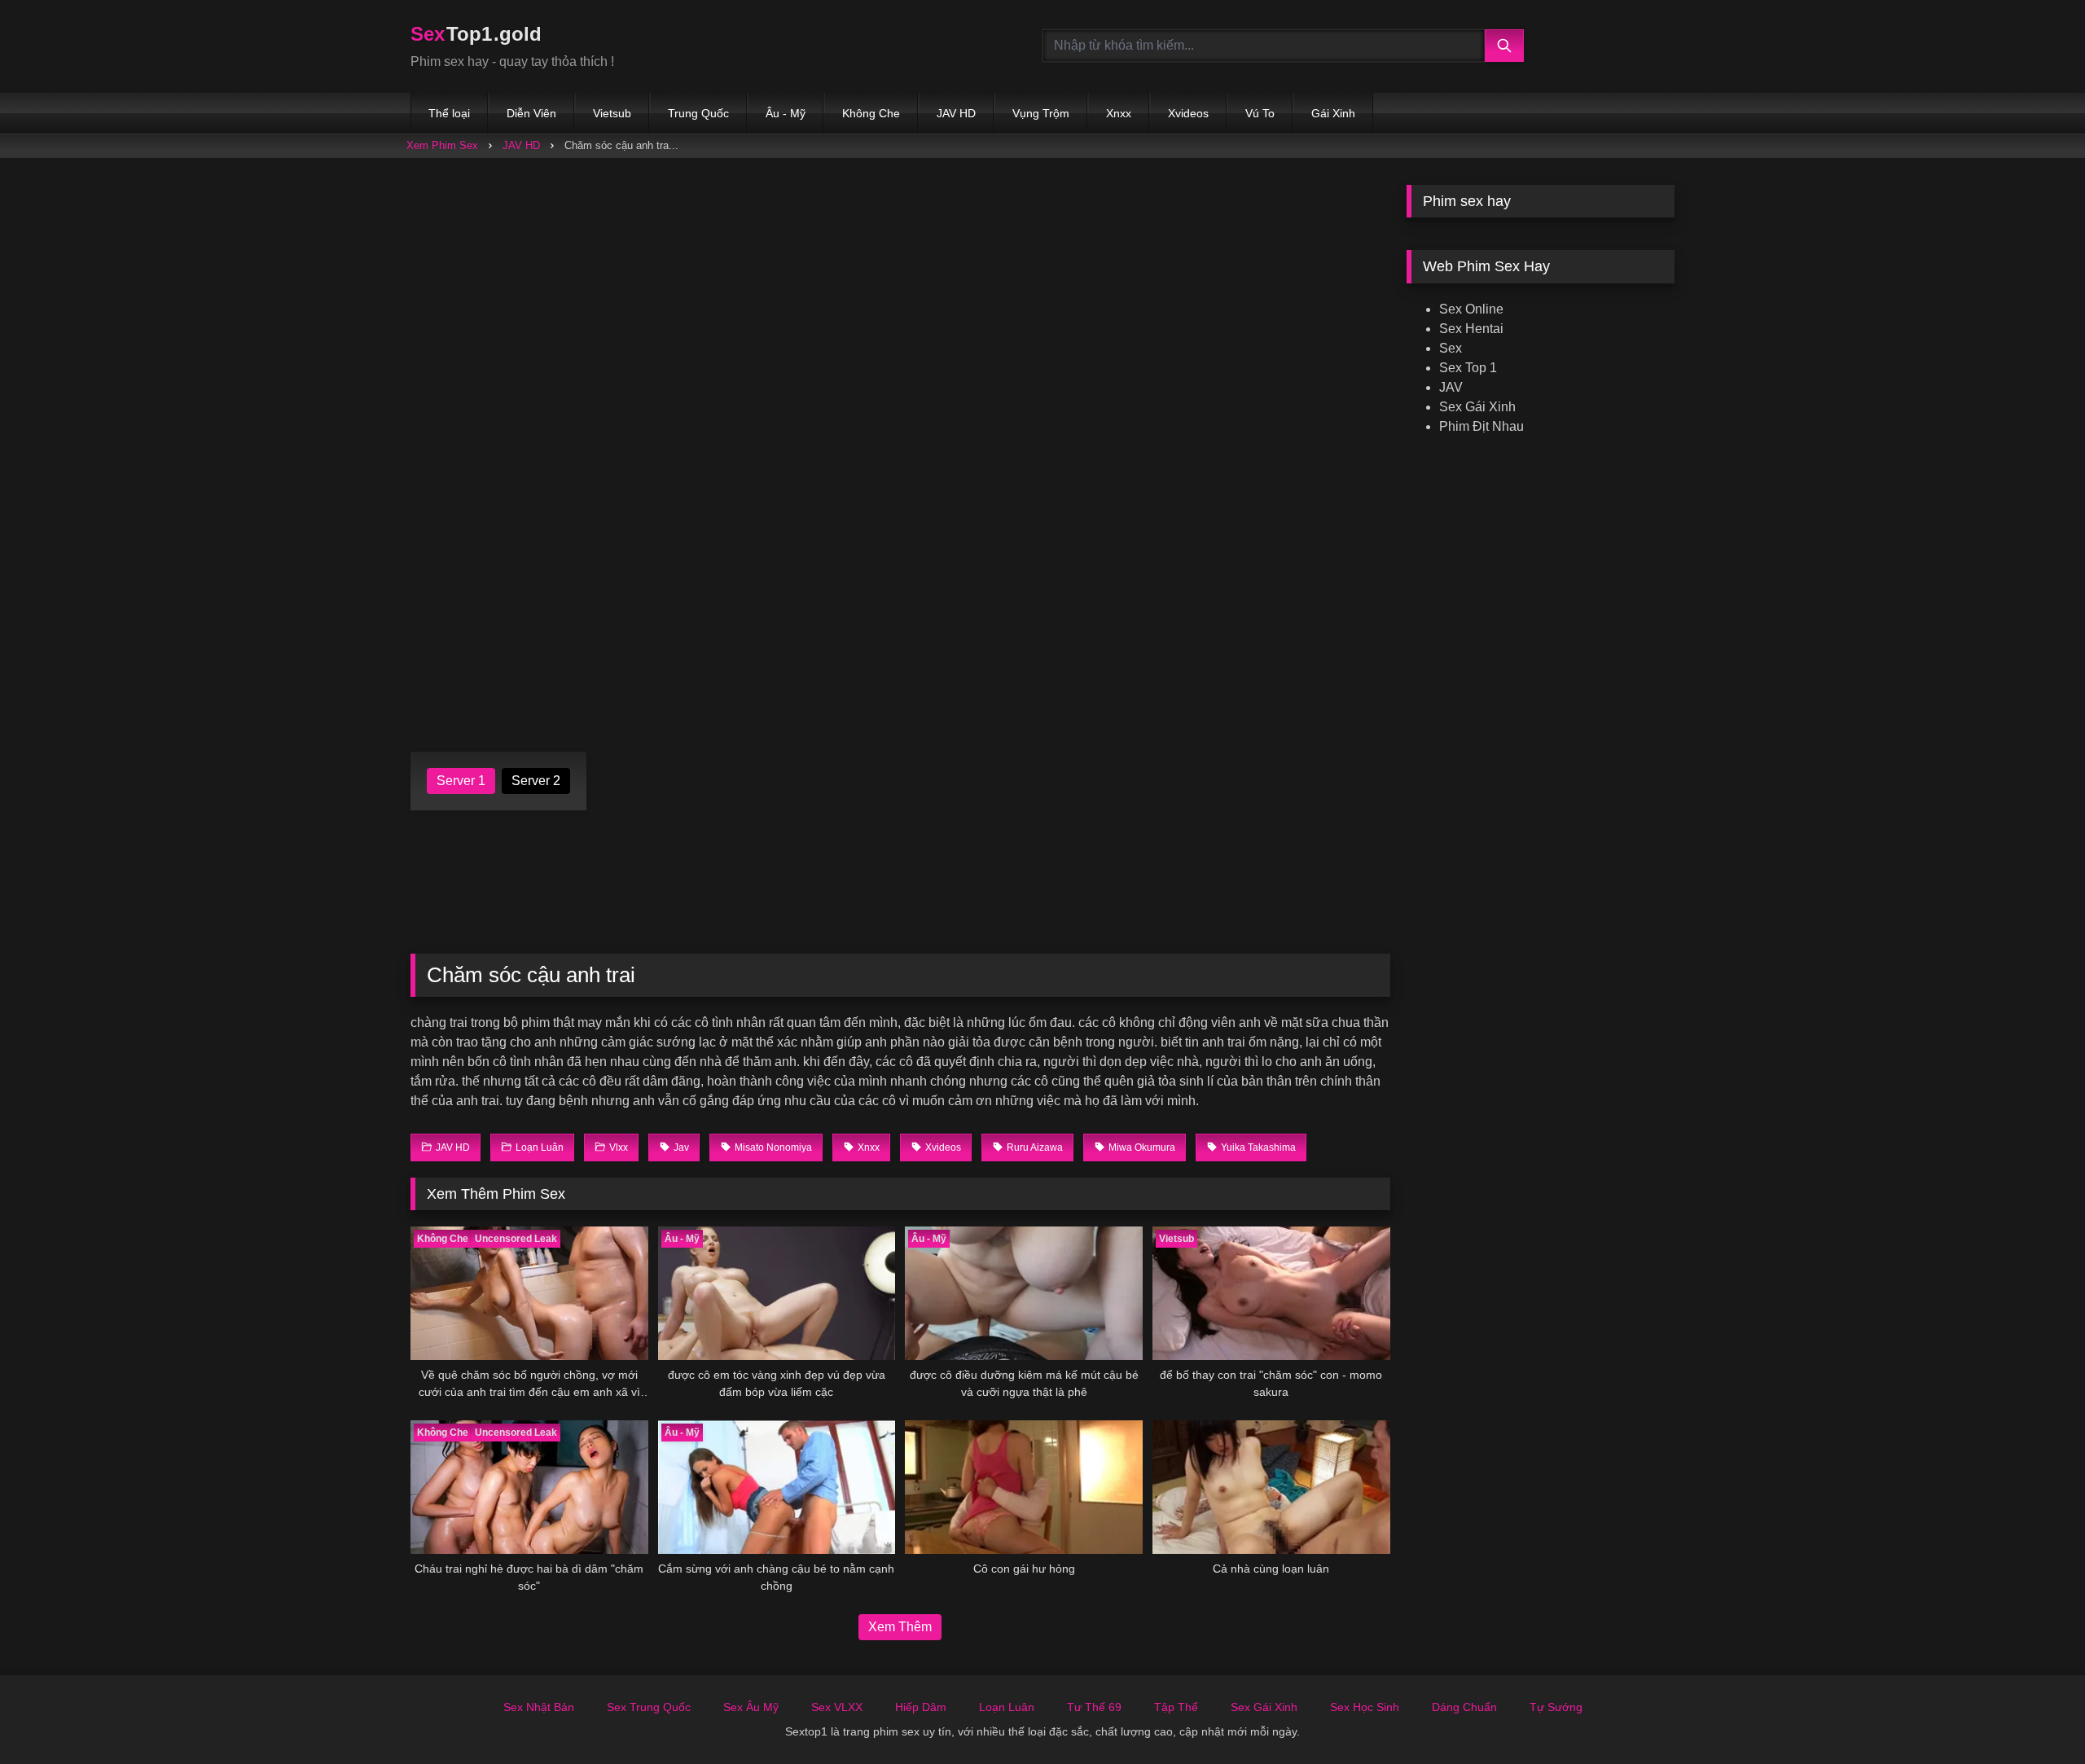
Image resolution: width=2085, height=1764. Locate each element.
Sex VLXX (837, 1707)
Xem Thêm (900, 1627)
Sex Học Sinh (1365, 1707)
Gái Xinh (1333, 113)
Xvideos (1188, 113)
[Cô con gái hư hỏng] (1024, 1487)
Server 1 (461, 781)
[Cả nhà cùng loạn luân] (1271, 1487)
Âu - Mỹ (786, 113)
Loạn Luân (1007, 1707)
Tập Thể (1176, 1707)
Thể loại (449, 113)
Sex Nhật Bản (539, 1707)
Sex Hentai (1471, 329)
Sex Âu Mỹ (751, 1707)
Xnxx (1119, 113)
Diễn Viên (531, 113)
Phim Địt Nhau (1481, 426)
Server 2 (536, 781)
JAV (1451, 387)
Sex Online (1471, 309)
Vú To (1260, 113)
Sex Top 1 (1468, 368)
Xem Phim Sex (442, 145)
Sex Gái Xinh (1477, 407)
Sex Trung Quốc (649, 1707)
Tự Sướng (1556, 1707)
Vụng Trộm (1041, 113)
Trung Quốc (698, 113)
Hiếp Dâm (921, 1707)
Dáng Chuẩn (1464, 1707)
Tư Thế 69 (1094, 1707)
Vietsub (612, 113)
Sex (1451, 348)
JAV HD (956, 113)
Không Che (871, 113)
